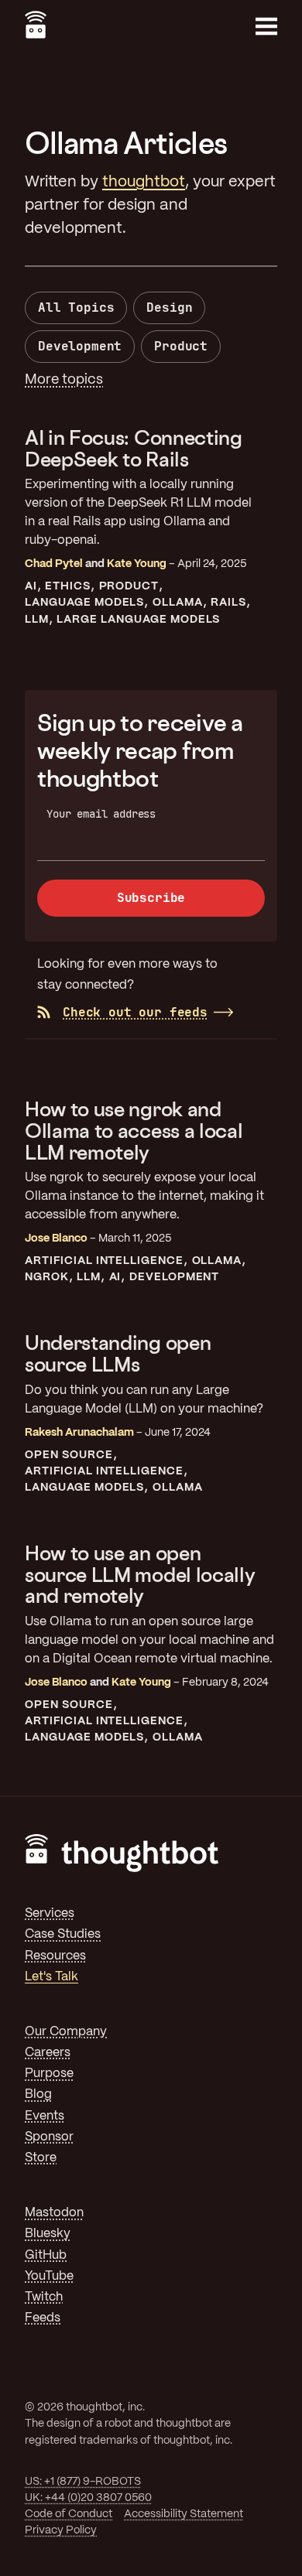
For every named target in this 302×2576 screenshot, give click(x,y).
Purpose (49, 2074)
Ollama (178, 603)
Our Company (66, 2032)
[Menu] (266, 26)
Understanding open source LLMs (118, 1353)
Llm (37, 620)
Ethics (68, 586)
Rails (228, 603)
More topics (64, 380)
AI (31, 586)
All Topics (76, 307)
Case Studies (63, 1934)
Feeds (43, 2318)
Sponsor (49, 2137)
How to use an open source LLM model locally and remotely (140, 1574)
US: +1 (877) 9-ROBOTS (83, 2482)
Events (45, 2116)
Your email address (101, 814)
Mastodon (54, 2213)
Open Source (69, 1455)
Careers (48, 2053)
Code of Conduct (69, 2514)
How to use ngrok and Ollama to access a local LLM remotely (134, 1130)
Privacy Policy (61, 2530)
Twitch (44, 2297)
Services (50, 1913)
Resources (55, 1956)
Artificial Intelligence (104, 1261)
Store (41, 2158)
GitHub (46, 2255)
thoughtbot (144, 182)
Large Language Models (138, 620)
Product (181, 346)
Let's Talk (51, 1977)
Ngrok (47, 1277)
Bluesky (48, 2234)
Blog (38, 2094)
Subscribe (151, 898)
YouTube (49, 2276)
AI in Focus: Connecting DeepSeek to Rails (134, 448)
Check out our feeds (135, 1012)
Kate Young (137, 564)
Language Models (84, 603)
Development (80, 346)
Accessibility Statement (184, 2514)
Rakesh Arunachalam (79, 1433)
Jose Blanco (56, 1238)
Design (169, 307)
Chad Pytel (54, 564)
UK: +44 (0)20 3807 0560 (88, 2498)
